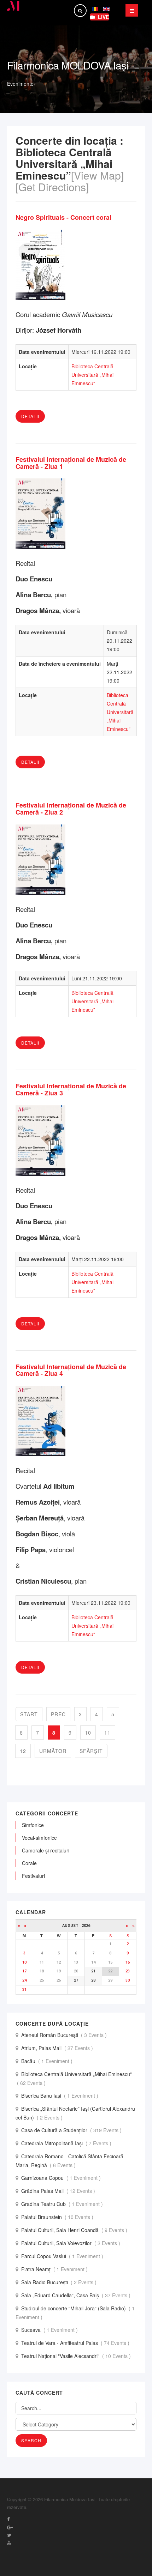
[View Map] (97, 175)
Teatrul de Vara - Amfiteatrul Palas (76, 2343)
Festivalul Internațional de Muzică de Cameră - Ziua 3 (71, 1089)
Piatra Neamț (55, 2269)
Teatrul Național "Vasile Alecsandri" (77, 2356)
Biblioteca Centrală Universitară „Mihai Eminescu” (92, 375)
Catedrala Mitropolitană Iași (67, 2143)
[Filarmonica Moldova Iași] (14, 6)
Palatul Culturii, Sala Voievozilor (71, 2243)
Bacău (48, 2061)
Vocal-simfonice (39, 1838)
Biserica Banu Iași (60, 2096)
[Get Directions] (52, 187)
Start (29, 1714)
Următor (53, 1751)
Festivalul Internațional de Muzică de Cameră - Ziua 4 (71, 1370)
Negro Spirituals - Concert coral (63, 217)
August (72, 1926)
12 (23, 1751)
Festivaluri (33, 1876)
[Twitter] (9, 2535)
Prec (58, 1714)
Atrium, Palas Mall (58, 2048)
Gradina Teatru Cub (63, 2204)
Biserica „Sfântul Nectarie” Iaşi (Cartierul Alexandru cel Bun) (75, 2113)
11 (107, 1733)
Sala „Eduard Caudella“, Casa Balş (77, 2295)
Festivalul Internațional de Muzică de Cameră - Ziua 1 (71, 463)
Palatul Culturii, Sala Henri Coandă (75, 2230)
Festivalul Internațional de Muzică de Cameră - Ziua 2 (71, 809)
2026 (86, 1926)
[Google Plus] (10, 2527)
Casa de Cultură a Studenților (72, 2130)
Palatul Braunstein (58, 2217)
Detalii (30, 416)
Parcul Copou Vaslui (63, 2256)
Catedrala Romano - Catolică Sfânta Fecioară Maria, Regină (69, 2161)
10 (88, 1733)
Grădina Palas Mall (59, 2191)
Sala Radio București (60, 2282)
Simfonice (33, 1825)
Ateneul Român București (65, 2035)
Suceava (50, 2330)
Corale (29, 1863)
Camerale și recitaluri (46, 1850)
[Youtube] (9, 2543)
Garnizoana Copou (62, 2178)
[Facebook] (8, 2519)
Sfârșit (91, 1751)
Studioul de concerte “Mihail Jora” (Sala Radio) (75, 2313)
